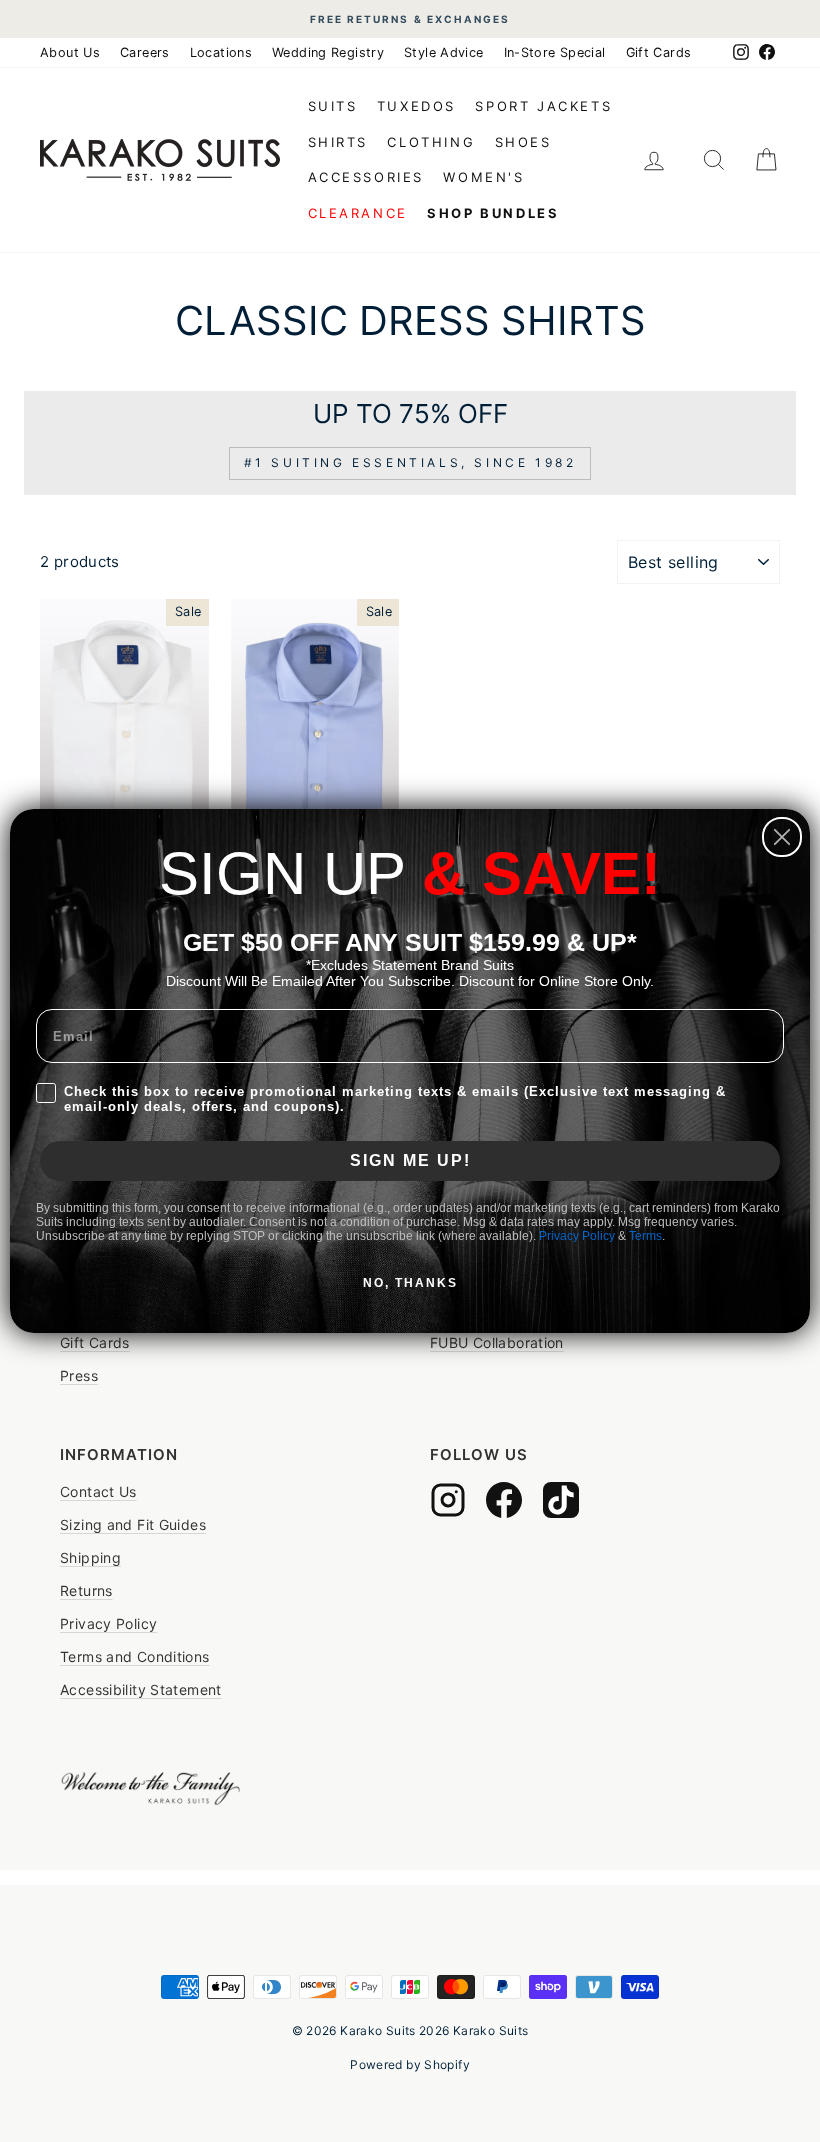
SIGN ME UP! (410, 1160)
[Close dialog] (782, 837)
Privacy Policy (577, 1236)
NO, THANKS (410, 1283)
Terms (645, 1236)
